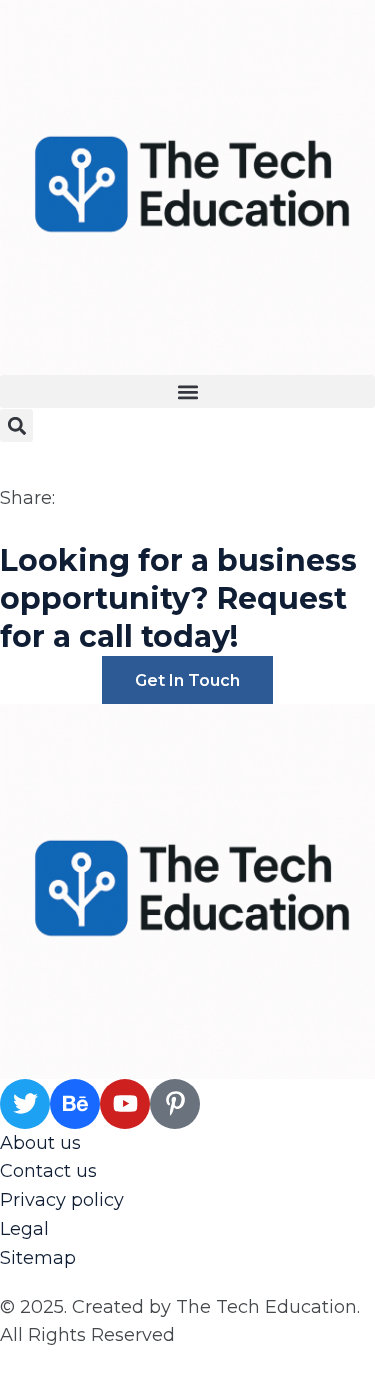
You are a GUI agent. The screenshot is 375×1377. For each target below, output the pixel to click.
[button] (187, 391)
